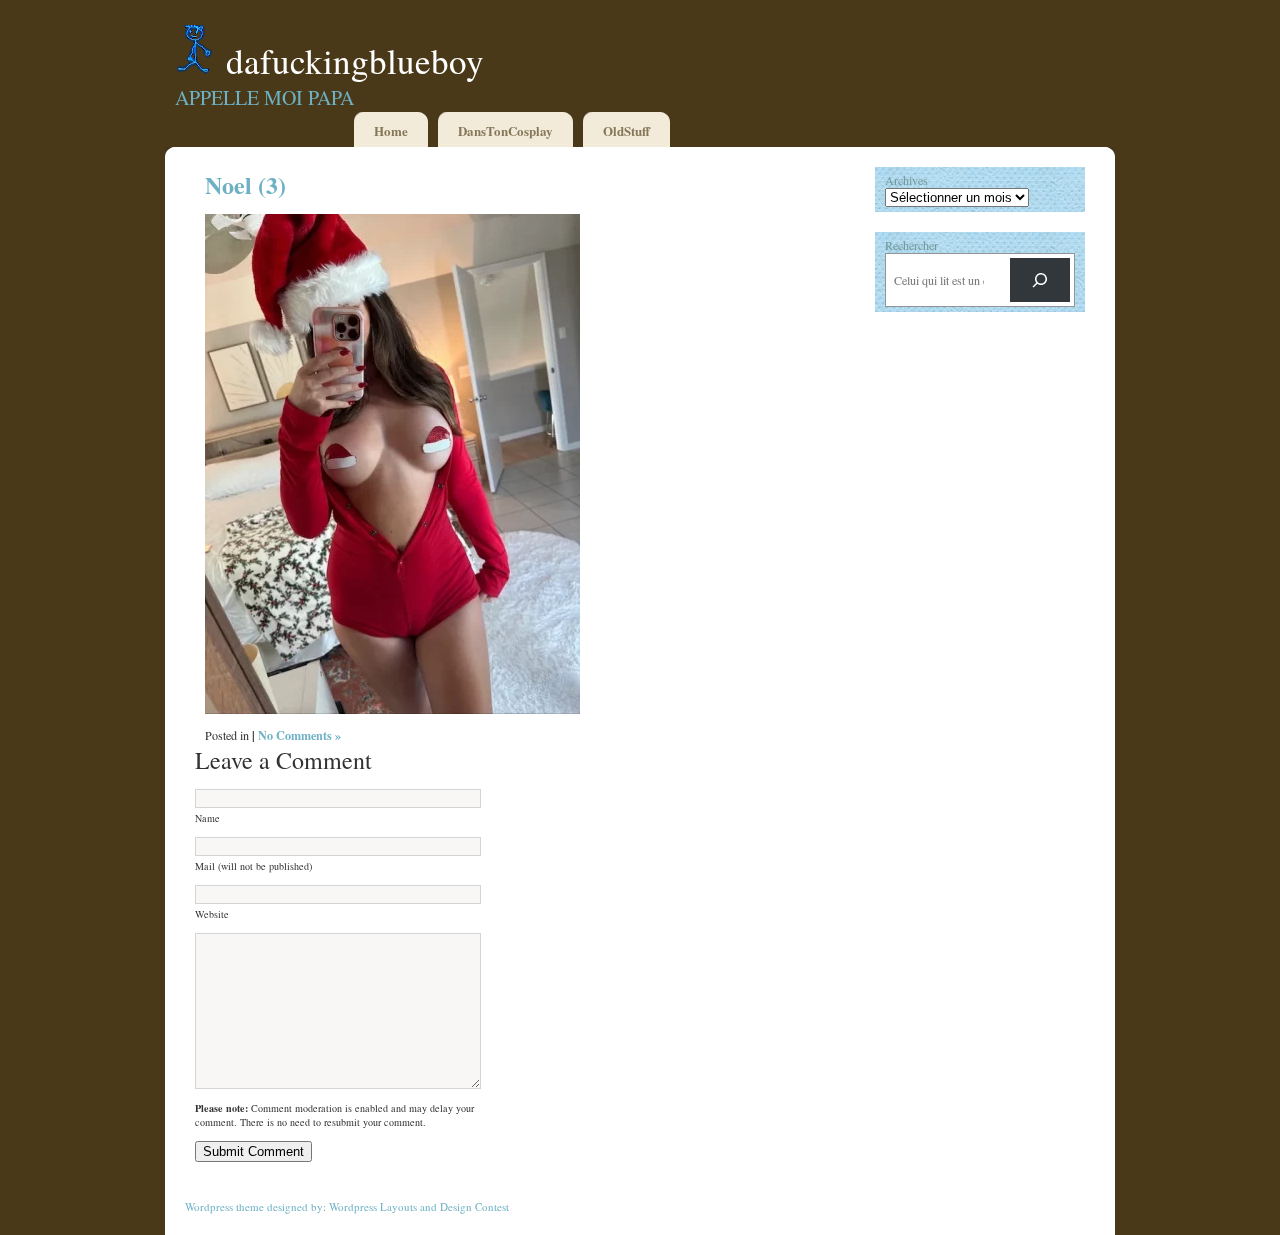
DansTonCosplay (505, 130)
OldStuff (626, 130)
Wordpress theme (224, 1206)
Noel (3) (245, 184)
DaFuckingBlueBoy (355, 60)
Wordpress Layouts (373, 1206)
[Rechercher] (1040, 280)
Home (391, 130)
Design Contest (474, 1206)
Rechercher (911, 245)
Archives (906, 180)
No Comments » (299, 735)
